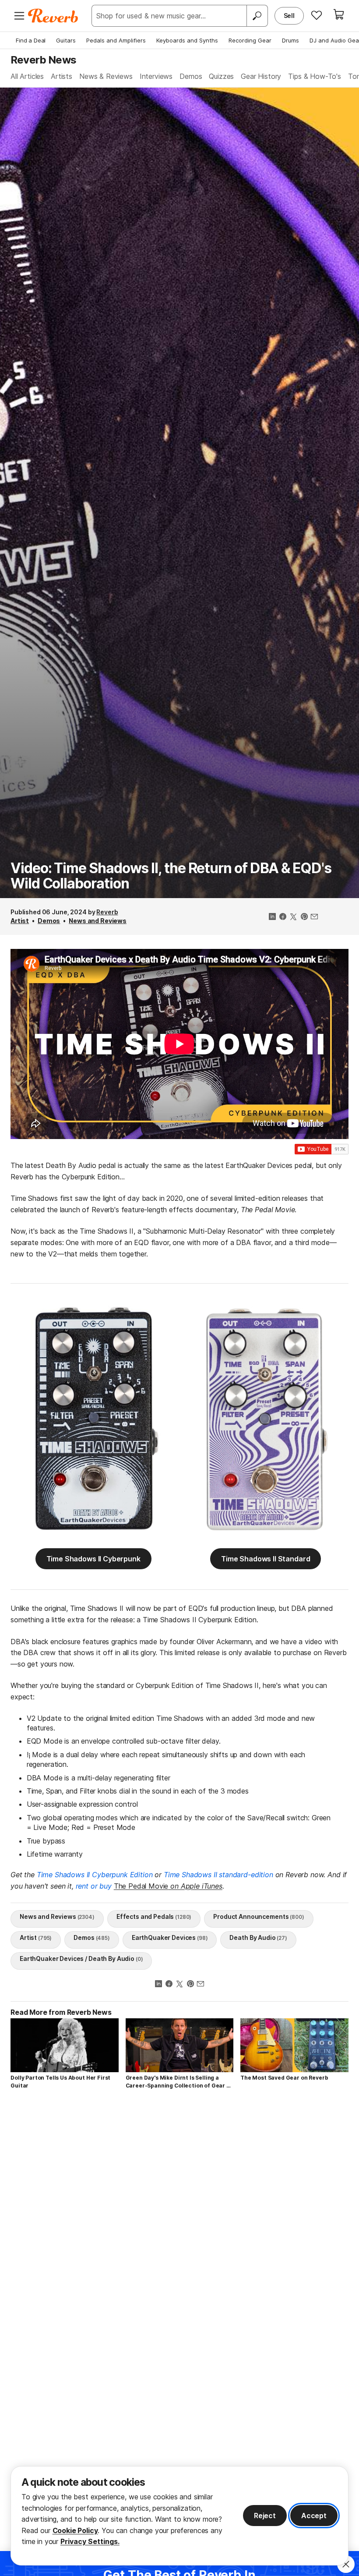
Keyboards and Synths (187, 40)
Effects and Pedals (154, 1916)
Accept (314, 2516)
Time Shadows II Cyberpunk (93, 1559)
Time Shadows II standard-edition (218, 1875)
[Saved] (317, 15)
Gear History (261, 76)
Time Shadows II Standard (266, 1559)
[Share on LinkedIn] (272, 917)
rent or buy (95, 1886)
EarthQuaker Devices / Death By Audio (81, 1959)
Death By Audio (258, 1937)
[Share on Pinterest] (304, 917)
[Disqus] (179, 2220)
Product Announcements (259, 1916)
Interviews (156, 76)
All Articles (27, 76)
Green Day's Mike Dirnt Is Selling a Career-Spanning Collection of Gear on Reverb (179, 2082)
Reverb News (43, 60)
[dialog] (179, 2516)
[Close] (346, 2564)
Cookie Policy (75, 2530)
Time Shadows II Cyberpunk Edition (95, 1875)
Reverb (107, 912)
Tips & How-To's (315, 76)
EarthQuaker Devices (170, 1937)
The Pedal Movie (168, 1886)
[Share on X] (293, 917)
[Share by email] (314, 917)
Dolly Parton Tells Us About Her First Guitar (60, 2082)
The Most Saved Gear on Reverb (284, 2078)
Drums (290, 40)
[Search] (257, 16)
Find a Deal (31, 40)
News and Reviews (98, 921)
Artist (20, 921)
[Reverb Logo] (53, 16)
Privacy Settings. (90, 2541)
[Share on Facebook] (283, 917)
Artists (62, 76)
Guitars (66, 40)
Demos (191, 76)
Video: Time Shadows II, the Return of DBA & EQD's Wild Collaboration (171, 876)
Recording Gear (250, 40)
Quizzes (221, 76)
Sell (289, 16)
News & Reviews (106, 76)
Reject (265, 2516)
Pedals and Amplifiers (116, 40)
